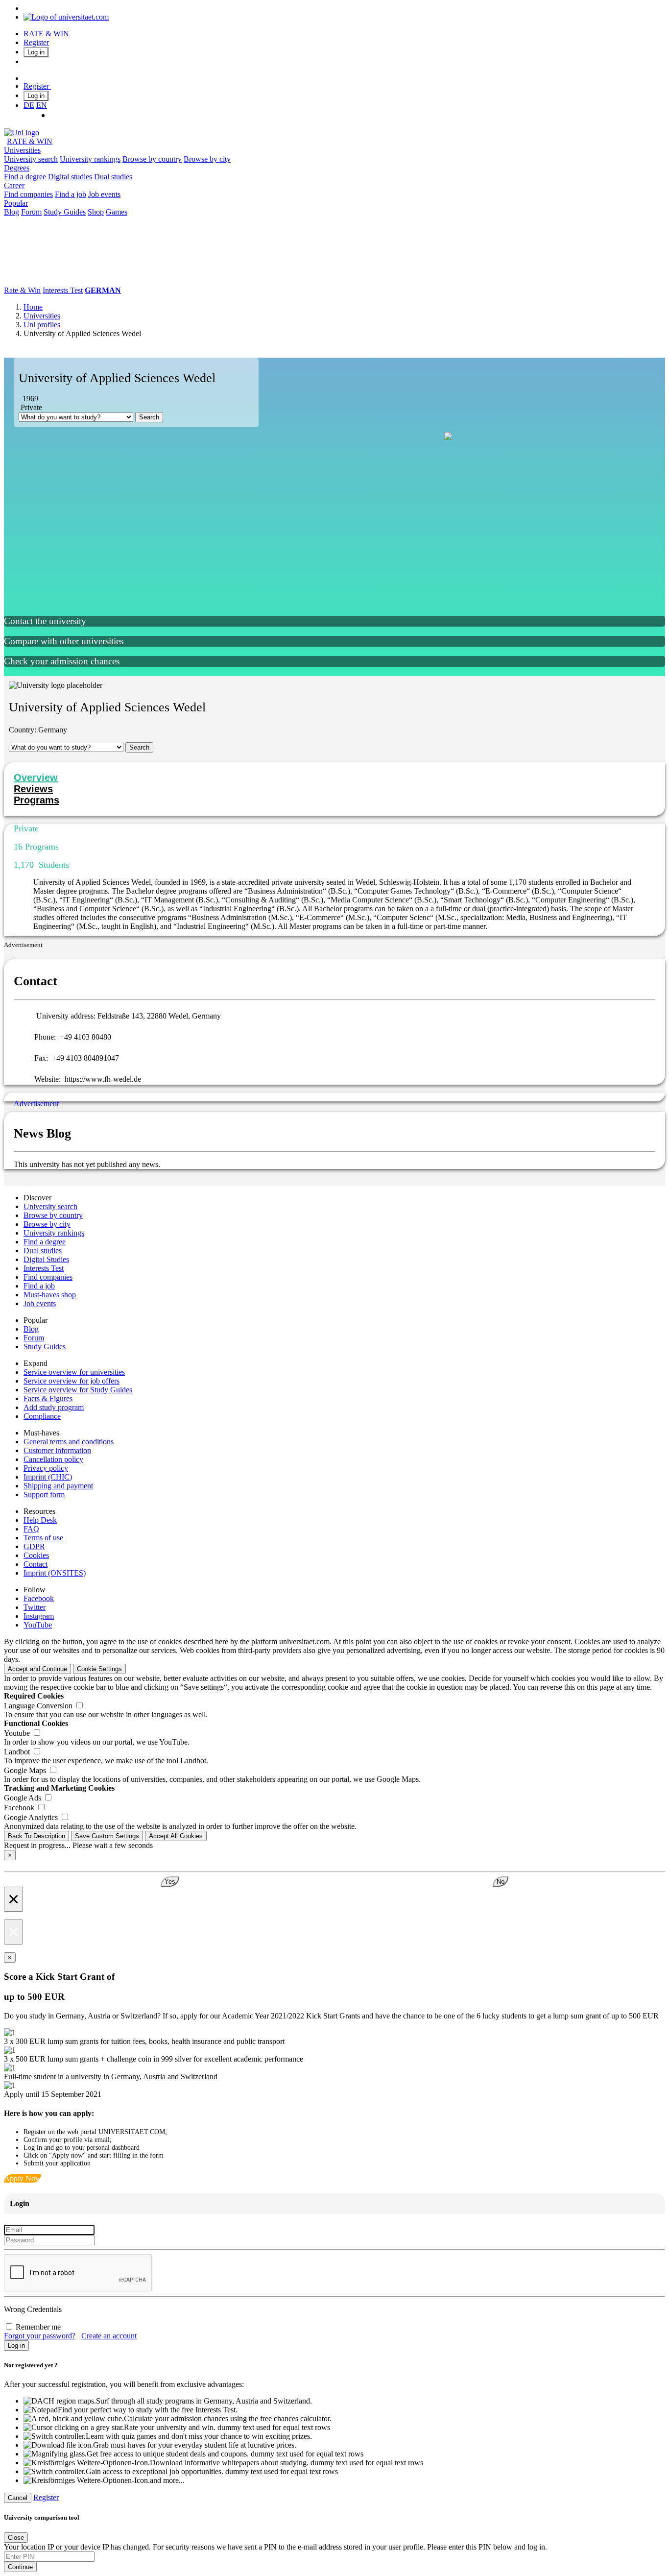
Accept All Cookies (176, 1836)
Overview (36, 778)
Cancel (18, 2498)
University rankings (90, 159)
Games (117, 212)
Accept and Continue (37, 1669)
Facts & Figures (48, 1398)
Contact (36, 1564)
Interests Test (63, 290)
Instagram (39, 1616)
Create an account (109, 2336)
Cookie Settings (99, 1669)
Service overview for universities (74, 1372)
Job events (104, 194)
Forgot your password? (40, 2336)
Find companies (28, 194)
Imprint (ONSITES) (55, 1573)
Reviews (33, 789)
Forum (31, 212)
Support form (44, 1495)
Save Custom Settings (107, 1836)
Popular (16, 203)
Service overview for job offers (72, 1381)
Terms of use (43, 1538)
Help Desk (40, 1520)
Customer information (57, 1450)
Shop (96, 212)
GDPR (34, 1546)
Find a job (71, 194)
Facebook (39, 1598)
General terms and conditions (69, 1442)
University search (31, 159)
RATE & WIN (46, 34)
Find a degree (25, 177)
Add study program (54, 1407)
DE (29, 105)
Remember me (38, 2327)
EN (42, 105)
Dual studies (113, 177)
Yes (170, 1882)
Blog (12, 212)
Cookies (36, 1555)
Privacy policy (46, 1468)
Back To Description (36, 1836)
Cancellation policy (53, 1459)
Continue (20, 2567)
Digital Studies (46, 1259)
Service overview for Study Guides (78, 1390)
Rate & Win (22, 290)
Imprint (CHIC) (48, 1477)
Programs (36, 800)
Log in (36, 52)
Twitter (35, 1607)
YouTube (38, 1625)
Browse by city (207, 159)
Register (36, 42)
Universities (22, 150)
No (501, 1882)
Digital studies (70, 177)
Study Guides (65, 212)
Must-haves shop (50, 1295)
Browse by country (152, 159)
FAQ (31, 1529)
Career (14, 185)
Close (16, 2538)
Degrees (17, 168)
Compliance (42, 1416)
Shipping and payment (58, 1486)
